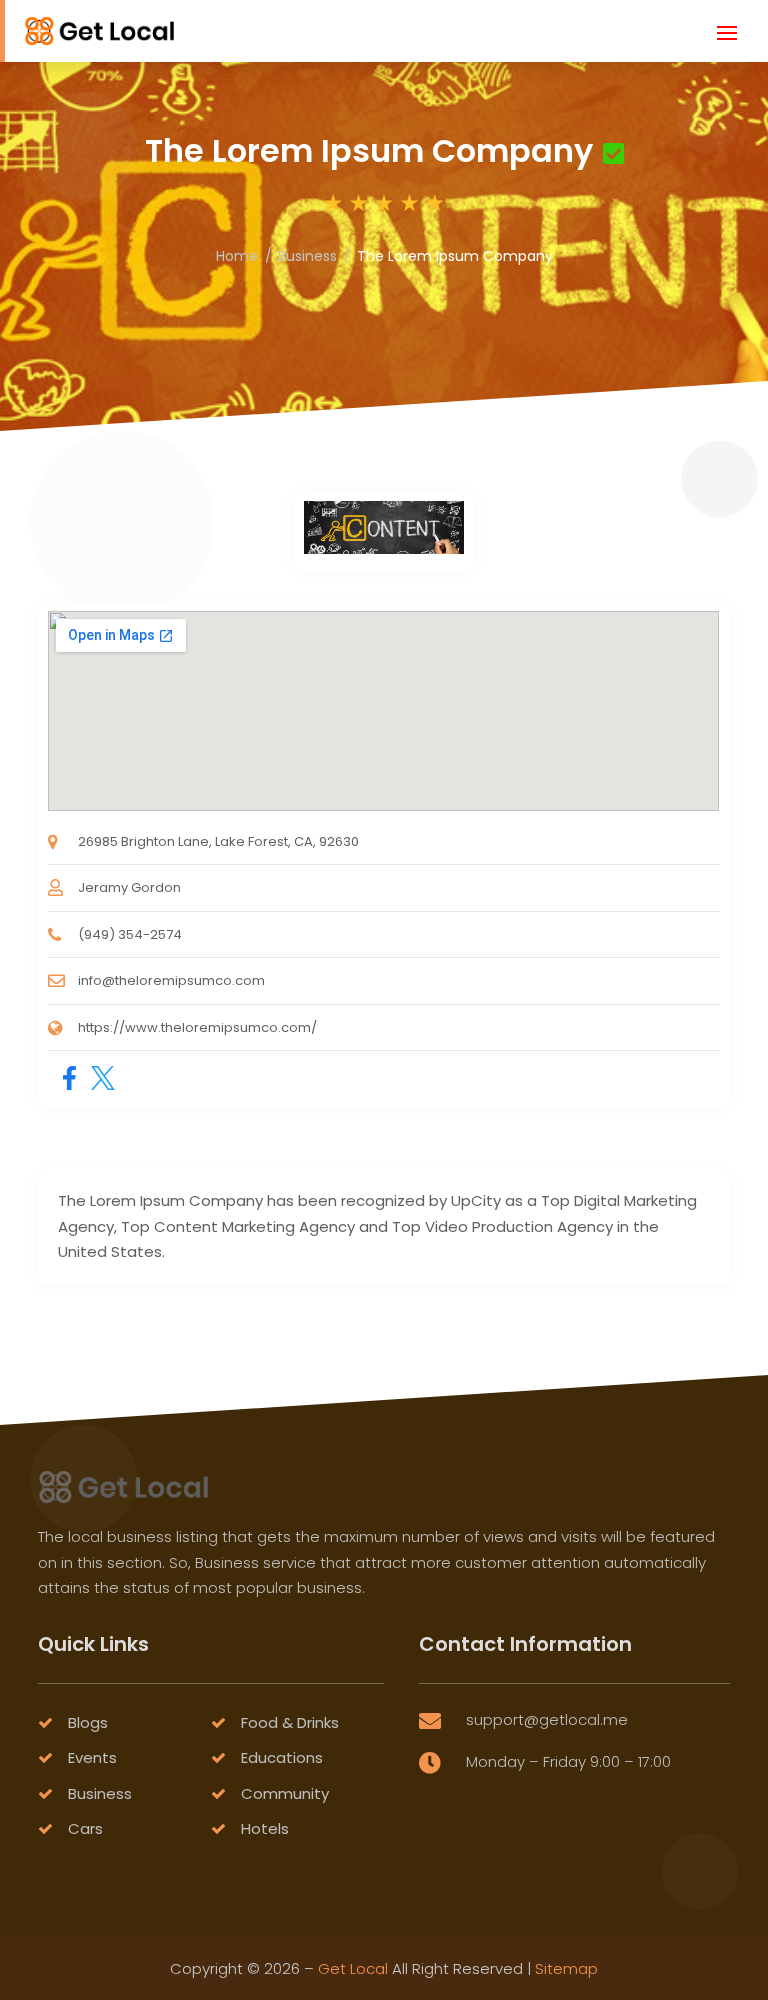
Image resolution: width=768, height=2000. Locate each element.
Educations (282, 1757)
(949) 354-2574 (130, 934)
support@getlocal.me (547, 1719)
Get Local (353, 1968)
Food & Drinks (290, 1722)
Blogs (88, 1722)
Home (237, 256)
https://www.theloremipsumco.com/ (197, 1027)
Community (285, 1793)
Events (92, 1757)
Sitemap (566, 1968)
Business (307, 256)
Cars (85, 1828)
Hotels (265, 1828)
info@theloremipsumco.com (171, 980)
